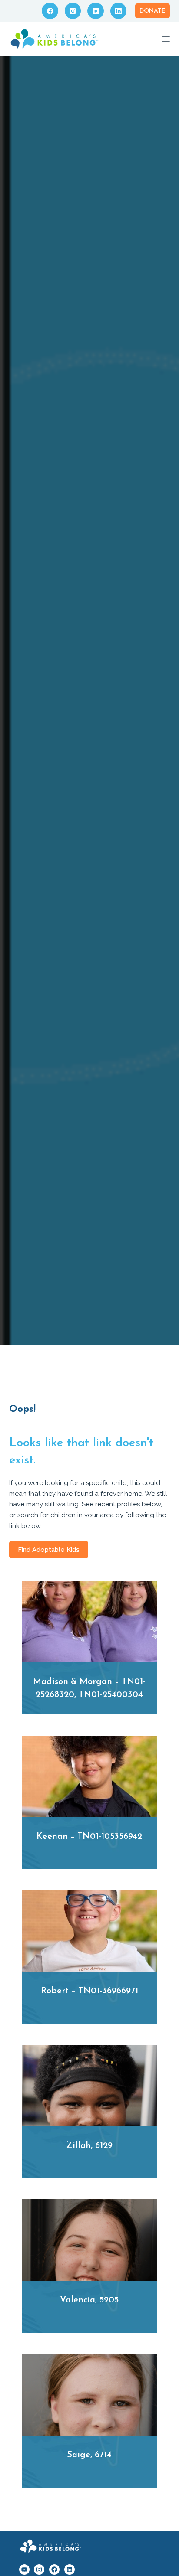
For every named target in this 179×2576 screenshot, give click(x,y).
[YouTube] (96, 11)
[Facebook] (50, 11)
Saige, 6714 (89, 2455)
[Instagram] (73, 11)
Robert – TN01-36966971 (89, 1991)
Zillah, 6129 (89, 2146)
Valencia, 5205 (89, 2300)
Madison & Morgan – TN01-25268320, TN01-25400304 (89, 1688)
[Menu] (166, 39)
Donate (152, 11)
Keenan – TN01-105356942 (89, 1837)
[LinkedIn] (119, 11)
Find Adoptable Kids (49, 1550)
